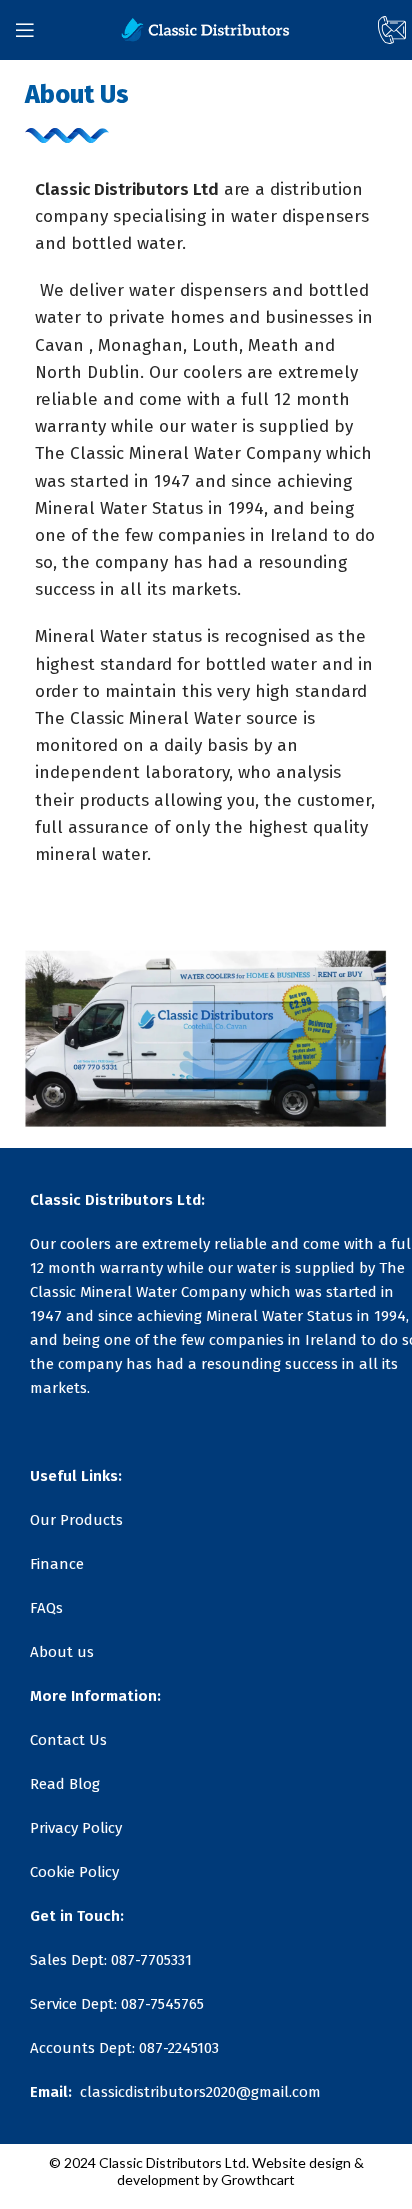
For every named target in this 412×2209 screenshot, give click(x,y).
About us (62, 1652)
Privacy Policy (76, 1828)
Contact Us (68, 1740)
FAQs (46, 1608)
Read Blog (65, 1784)
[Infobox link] (378, 30)
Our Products (76, 1520)
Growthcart (258, 2179)
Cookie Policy (74, 1872)
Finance (57, 1564)
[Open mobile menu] (25, 30)
